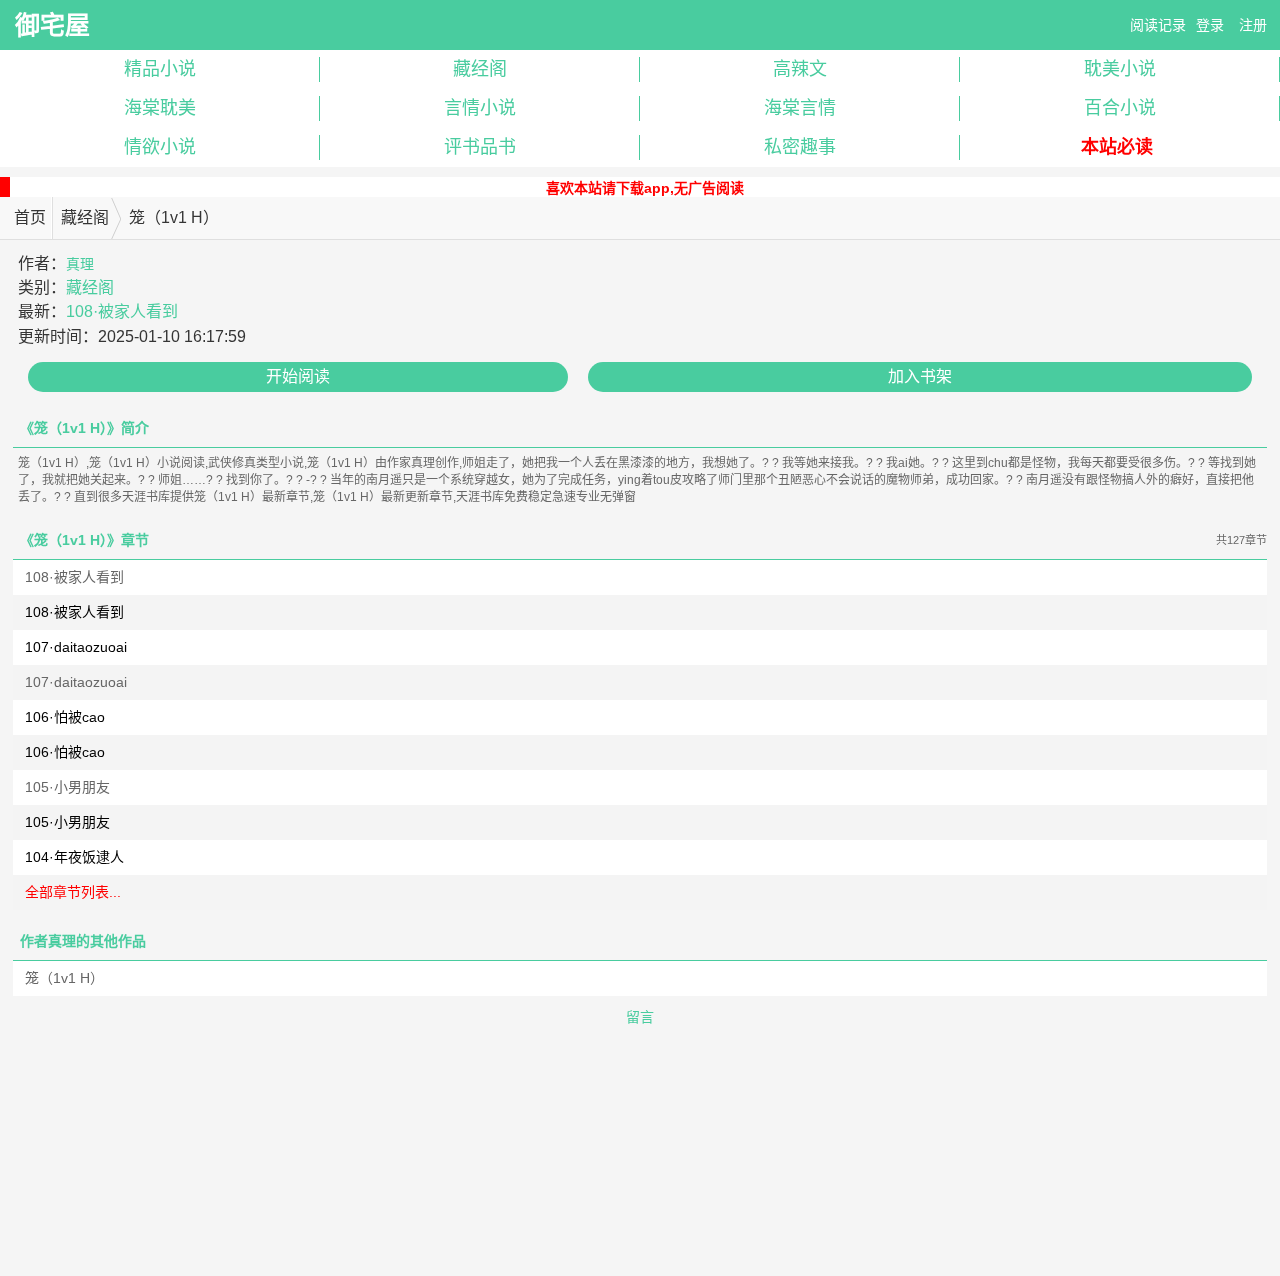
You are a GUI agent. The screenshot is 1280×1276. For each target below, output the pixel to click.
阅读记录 (1158, 25)
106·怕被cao (65, 717)
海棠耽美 (160, 108)
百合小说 (1120, 108)
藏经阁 (480, 69)
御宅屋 (52, 25)
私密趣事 (800, 147)
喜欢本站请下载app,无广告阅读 (645, 188)
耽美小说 (1120, 69)
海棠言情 (800, 108)
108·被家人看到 (122, 311)
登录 (1210, 25)
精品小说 (160, 69)
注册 (1253, 25)
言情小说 (480, 108)
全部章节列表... (73, 892)
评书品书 (480, 147)
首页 (30, 217)
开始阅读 (298, 376)
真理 (80, 264)
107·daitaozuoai (76, 647)
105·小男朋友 (67, 787)
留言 (640, 1017)
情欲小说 (160, 147)
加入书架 (920, 376)
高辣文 (800, 69)
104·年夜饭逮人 (74, 857)
